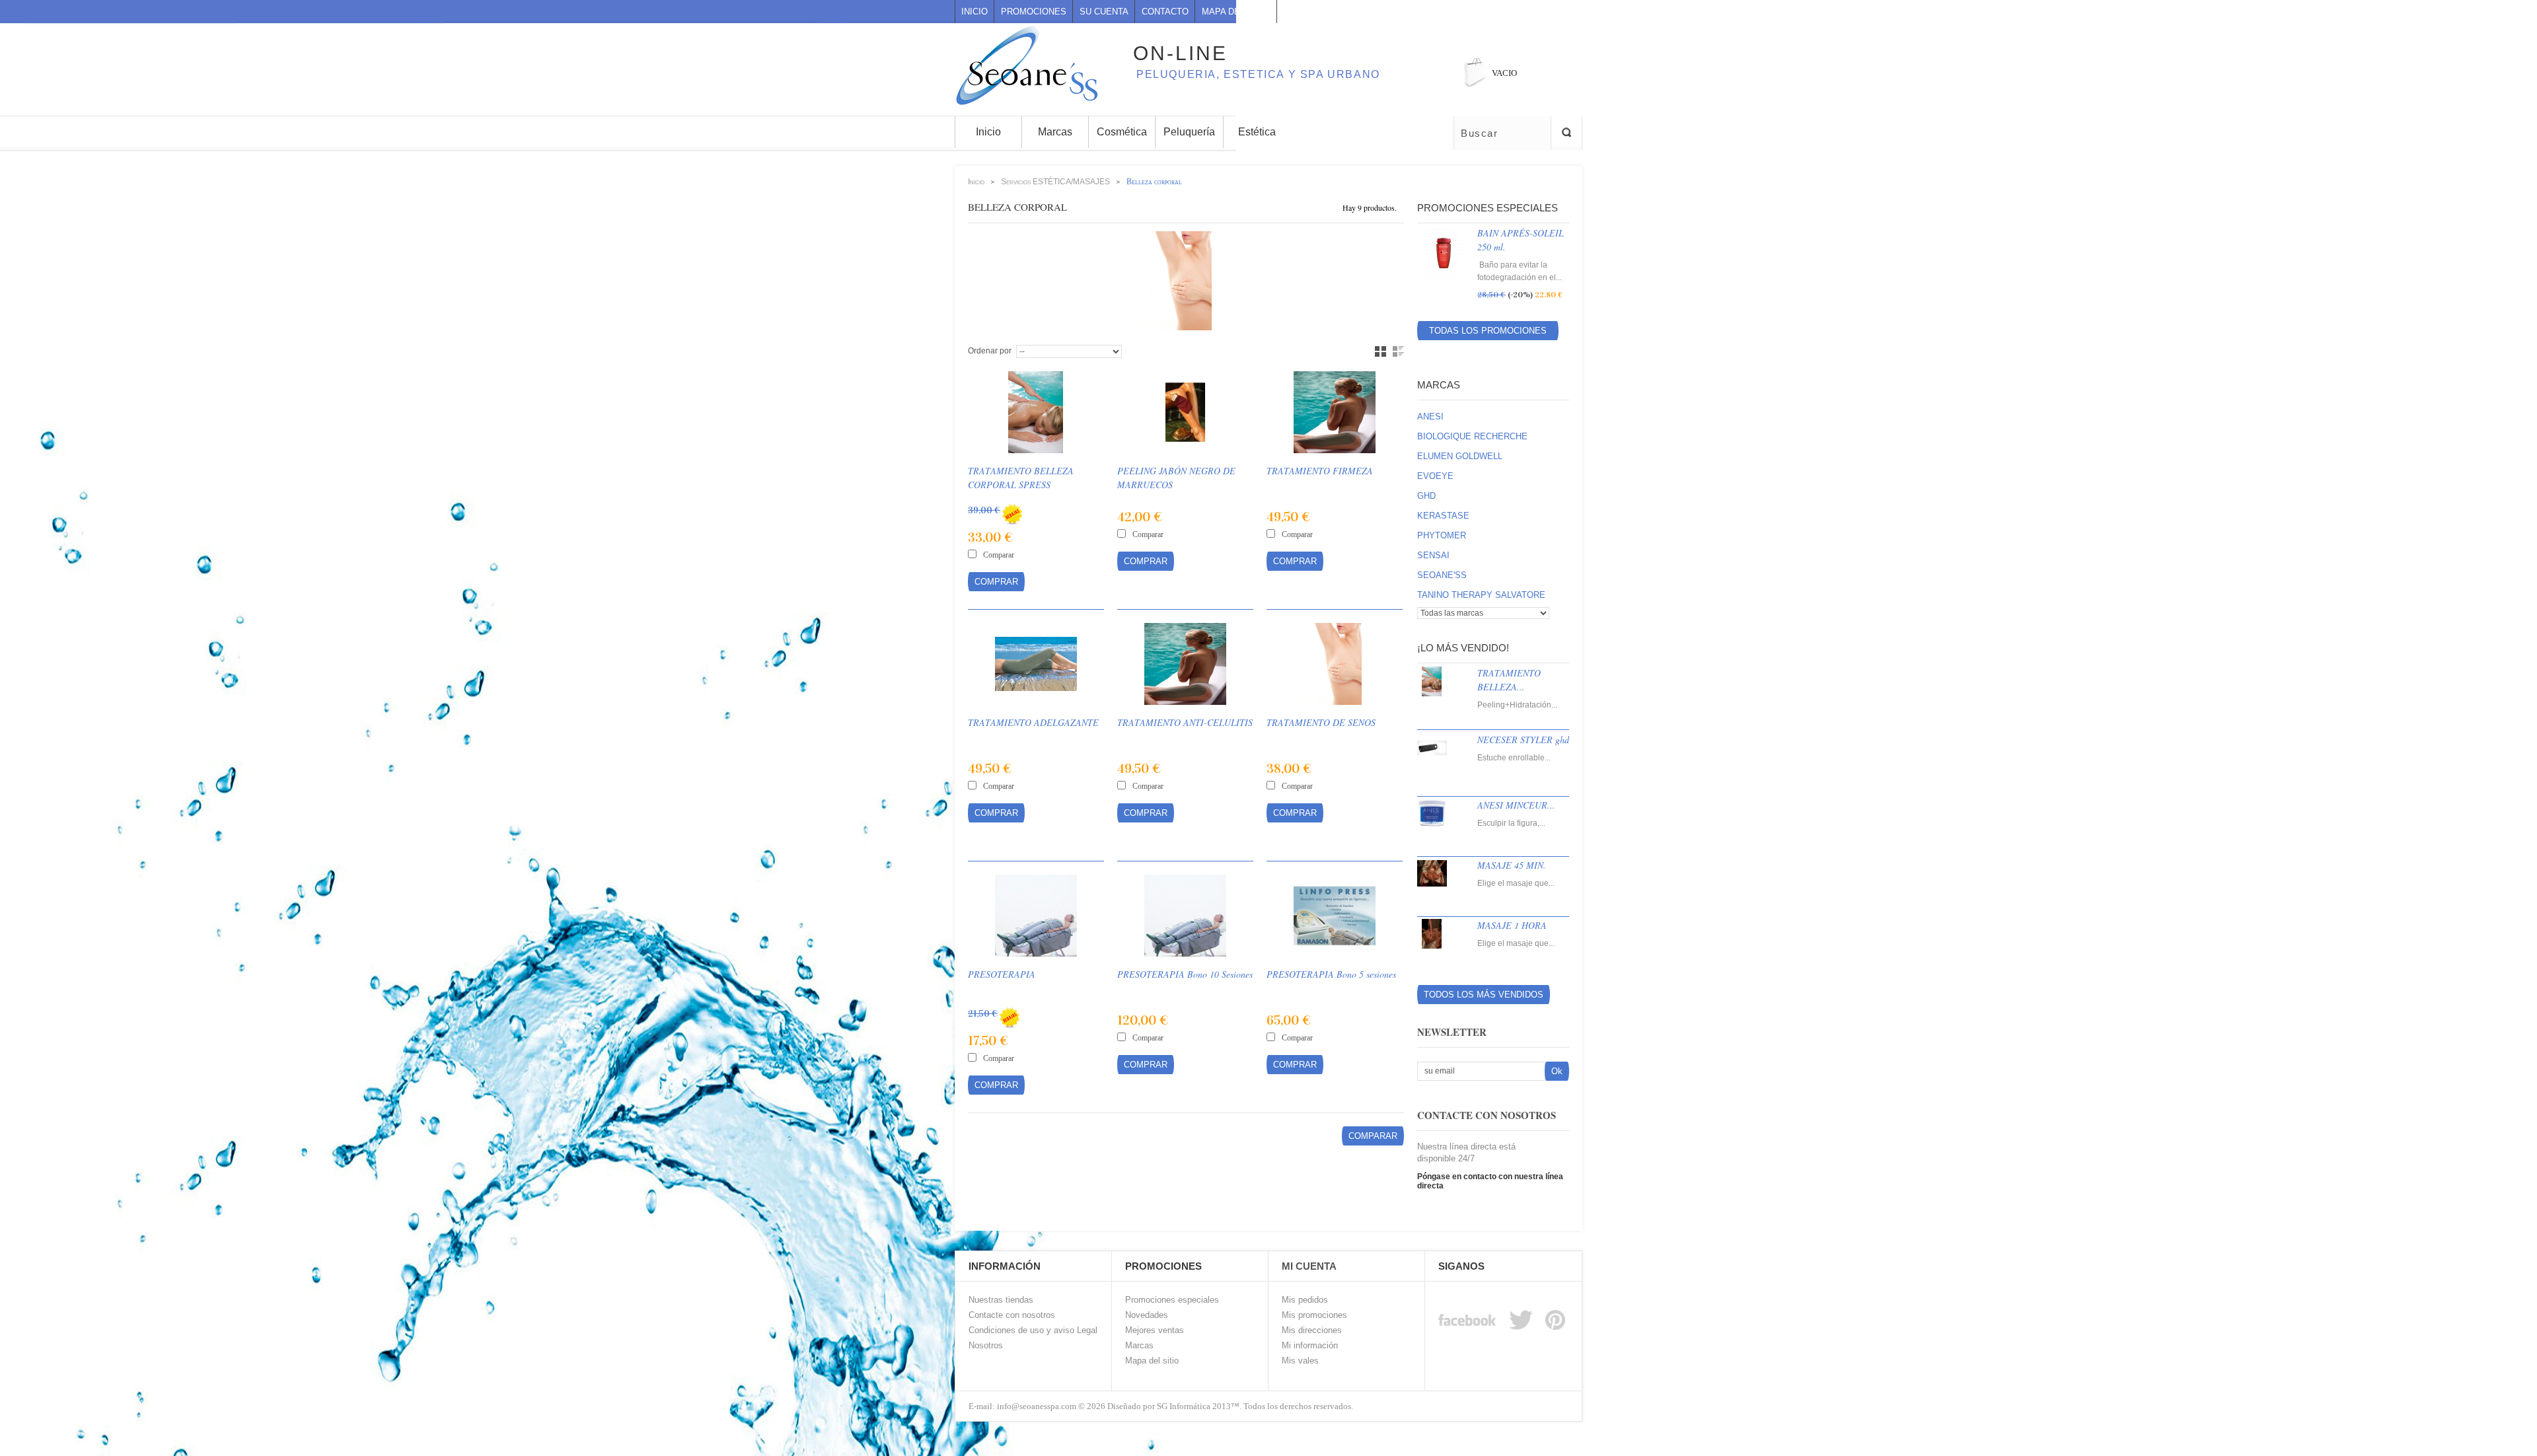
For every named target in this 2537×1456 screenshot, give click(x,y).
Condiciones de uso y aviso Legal (1033, 1330)
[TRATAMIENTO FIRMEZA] (1335, 412)
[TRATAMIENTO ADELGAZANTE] (1036, 664)
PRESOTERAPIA (1002, 974)
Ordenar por (990, 351)
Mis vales (1300, 1361)
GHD (1426, 496)
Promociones (1034, 12)
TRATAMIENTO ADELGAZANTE (1033, 722)
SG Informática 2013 (1194, 1406)
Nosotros (986, 1345)
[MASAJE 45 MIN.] (1441, 885)
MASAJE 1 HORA (1512, 925)
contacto (1165, 12)
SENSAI (1433, 555)
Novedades (1147, 1315)
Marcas (1439, 385)
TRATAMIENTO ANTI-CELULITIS (1185, 722)
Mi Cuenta (1309, 1266)
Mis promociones (1314, 1315)
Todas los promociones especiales (1488, 333)
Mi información (1310, 1345)
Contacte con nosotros (1012, 1315)
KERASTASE (1443, 516)
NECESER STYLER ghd (1523, 740)
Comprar (996, 582)
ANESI (1430, 417)
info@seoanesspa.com (1036, 1406)
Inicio (974, 12)
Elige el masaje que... (1516, 883)
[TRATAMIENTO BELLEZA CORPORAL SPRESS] (1036, 412)
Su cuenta (1104, 12)
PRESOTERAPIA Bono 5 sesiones (1331, 974)
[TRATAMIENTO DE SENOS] (1335, 664)
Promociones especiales (1488, 208)
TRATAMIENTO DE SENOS (1321, 722)
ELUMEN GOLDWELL (1460, 456)
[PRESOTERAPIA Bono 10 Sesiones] (1185, 916)
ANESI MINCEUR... (1516, 805)
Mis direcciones (1312, 1330)
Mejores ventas (1155, 1330)
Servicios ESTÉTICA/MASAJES (1055, 182)
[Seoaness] (1020, 46)
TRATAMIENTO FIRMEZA (1320, 471)
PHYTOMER (1442, 535)
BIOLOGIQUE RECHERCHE (1472, 436)
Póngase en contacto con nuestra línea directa (1490, 1181)
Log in (1577, 12)
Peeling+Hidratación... (1517, 705)
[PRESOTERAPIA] (1036, 916)
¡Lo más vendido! (1463, 648)
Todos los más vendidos (1484, 995)
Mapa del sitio (1152, 1361)
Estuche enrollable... (1514, 758)
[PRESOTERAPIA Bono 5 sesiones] (1335, 916)
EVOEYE (1435, 476)
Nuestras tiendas (1001, 1300)
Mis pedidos (1305, 1300)
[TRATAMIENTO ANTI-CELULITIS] (1185, 664)
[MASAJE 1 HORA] (1441, 945)
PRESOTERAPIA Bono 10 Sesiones (1185, 974)
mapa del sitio (1236, 12)
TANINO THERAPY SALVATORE (1481, 595)
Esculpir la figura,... (1511, 823)
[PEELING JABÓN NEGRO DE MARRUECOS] (1185, 412)
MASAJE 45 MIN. (1512, 865)
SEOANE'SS (1442, 575)
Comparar (999, 555)
